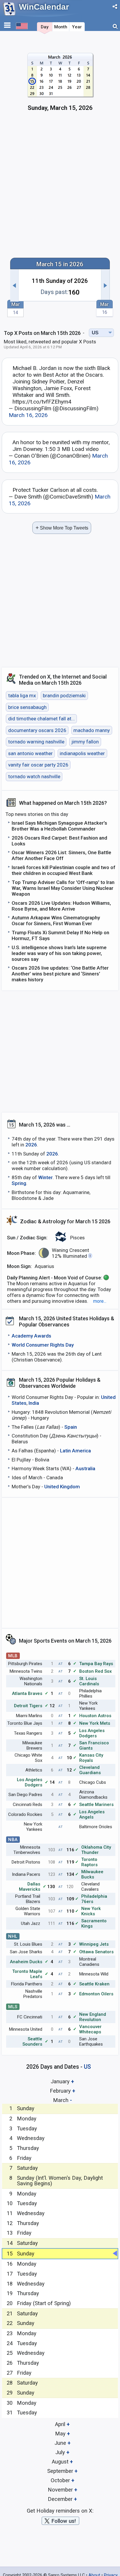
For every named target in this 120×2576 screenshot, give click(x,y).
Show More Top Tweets (62, 528)
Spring (19, 1183)
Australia (85, 1468)
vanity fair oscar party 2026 (38, 765)
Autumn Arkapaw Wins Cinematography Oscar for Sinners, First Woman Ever (56, 921)
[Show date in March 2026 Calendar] (60, 85)
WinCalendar (44, 7)
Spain (71, 1427)
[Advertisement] (60, 188)
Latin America (75, 1451)
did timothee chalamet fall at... (42, 719)
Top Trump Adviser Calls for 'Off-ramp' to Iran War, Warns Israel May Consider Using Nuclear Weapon (63, 888)
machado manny (92, 730)
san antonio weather (30, 753)
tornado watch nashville (34, 776)
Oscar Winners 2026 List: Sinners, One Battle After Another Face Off (61, 855)
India (34, 1403)
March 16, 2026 (28, 415)
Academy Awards (31, 1336)
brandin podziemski (64, 696)
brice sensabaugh (27, 707)
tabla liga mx (22, 696)
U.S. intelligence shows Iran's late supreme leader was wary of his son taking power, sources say (59, 953)
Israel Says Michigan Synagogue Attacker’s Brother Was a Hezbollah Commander (59, 826)
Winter (45, 1177)
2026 (31, 1145)
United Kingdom (62, 1487)
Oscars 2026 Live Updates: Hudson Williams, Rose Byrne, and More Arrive (61, 906)
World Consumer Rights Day (43, 1345)
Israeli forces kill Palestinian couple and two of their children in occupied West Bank (63, 870)
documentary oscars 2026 (37, 730)
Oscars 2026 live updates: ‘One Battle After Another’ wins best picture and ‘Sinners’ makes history (60, 974)
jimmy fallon (85, 742)
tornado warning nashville (36, 742)
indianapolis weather (82, 753)
